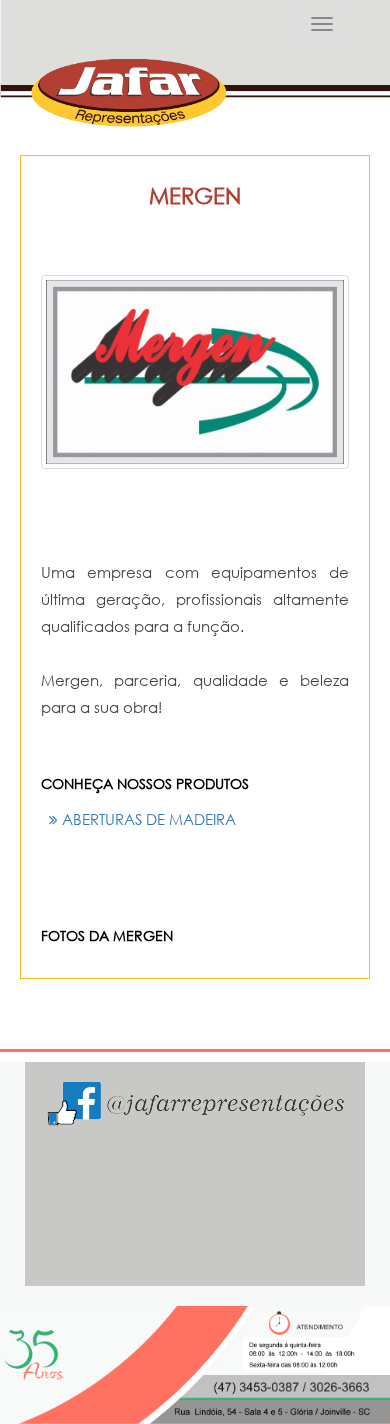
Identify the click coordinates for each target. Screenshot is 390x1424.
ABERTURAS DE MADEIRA (147, 819)
